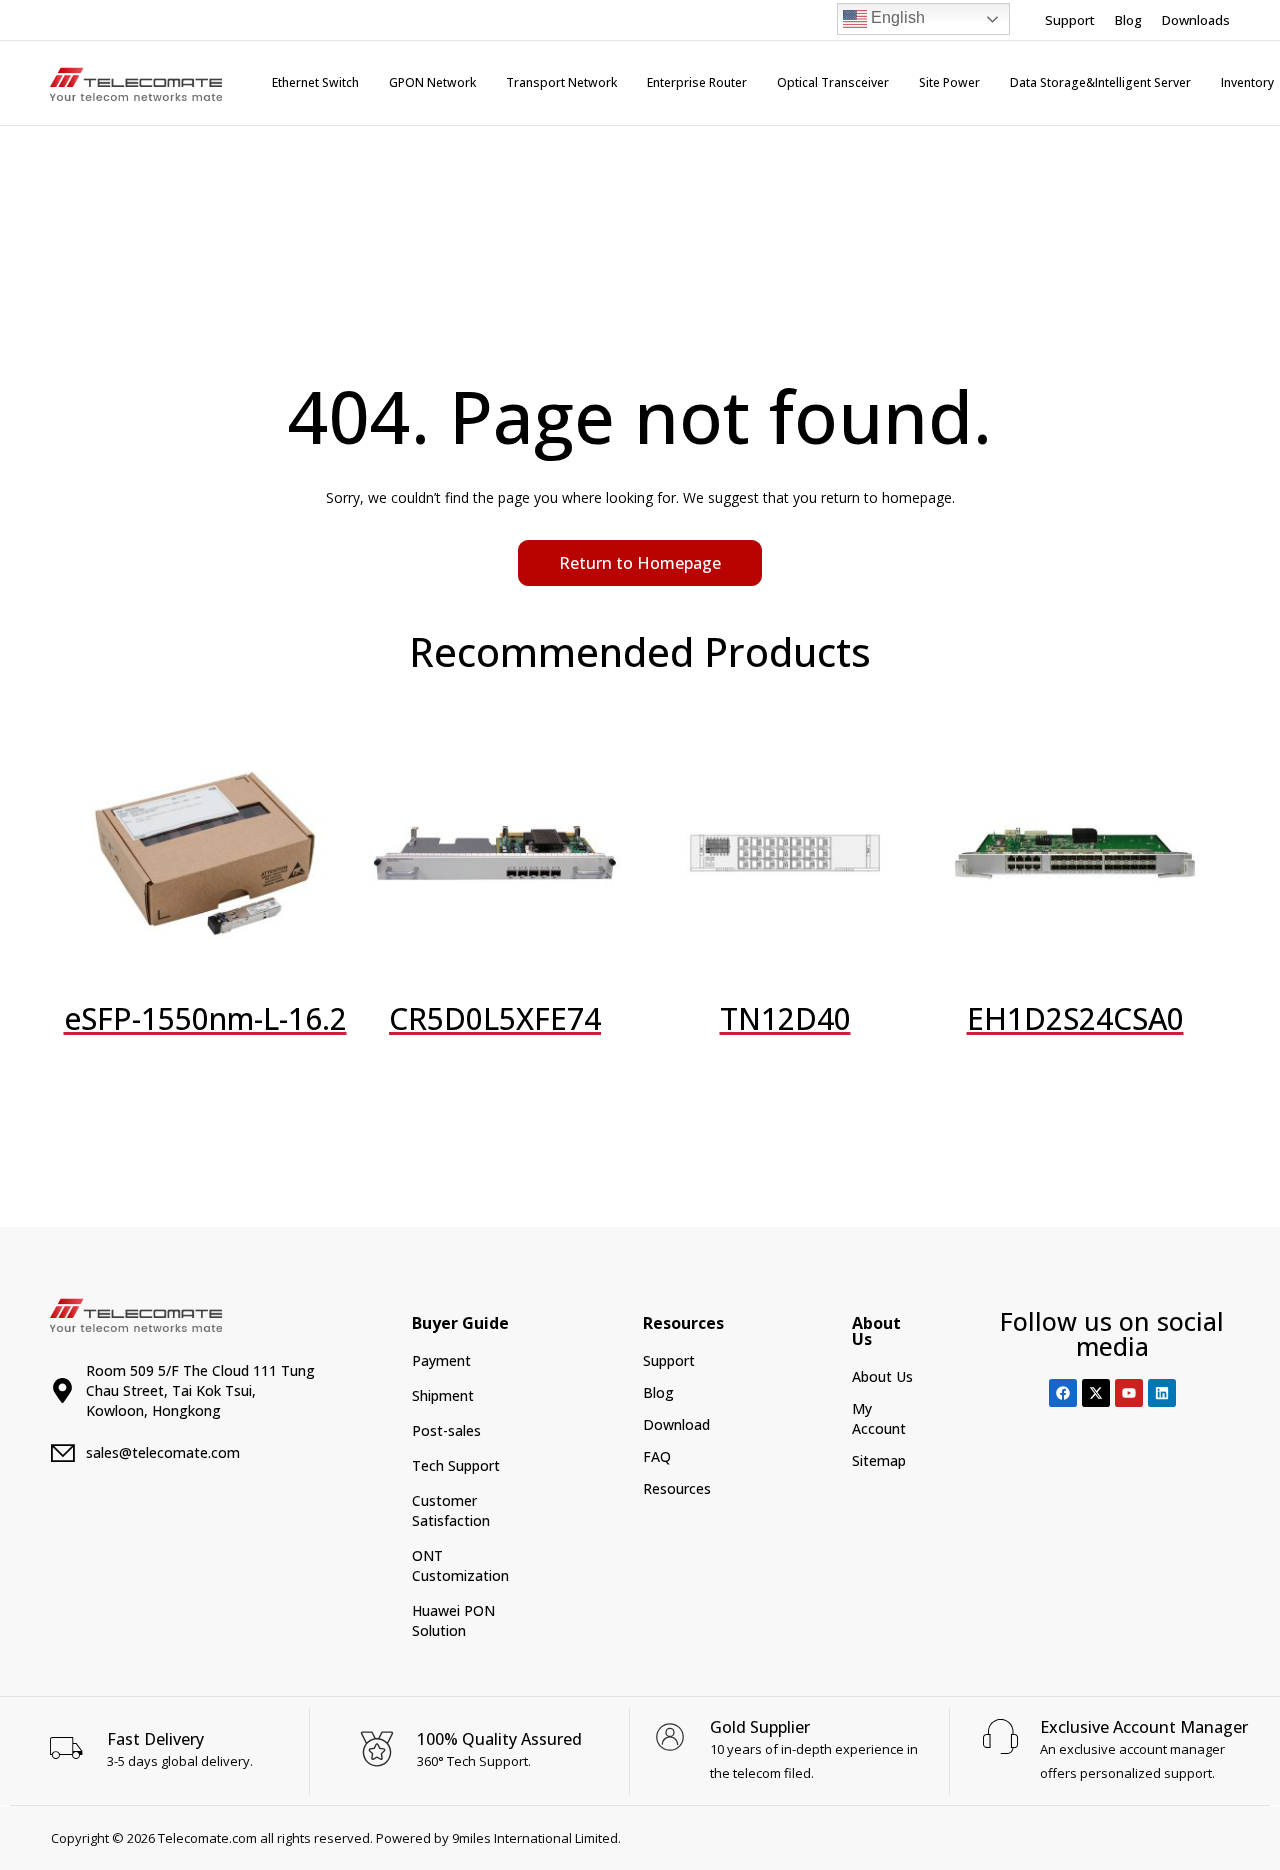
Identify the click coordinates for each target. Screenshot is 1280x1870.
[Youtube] (1129, 1393)
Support (1070, 20)
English (896, 17)
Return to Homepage (640, 563)
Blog (1128, 20)
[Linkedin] (1162, 1393)
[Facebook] (1063, 1393)
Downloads (1196, 20)
